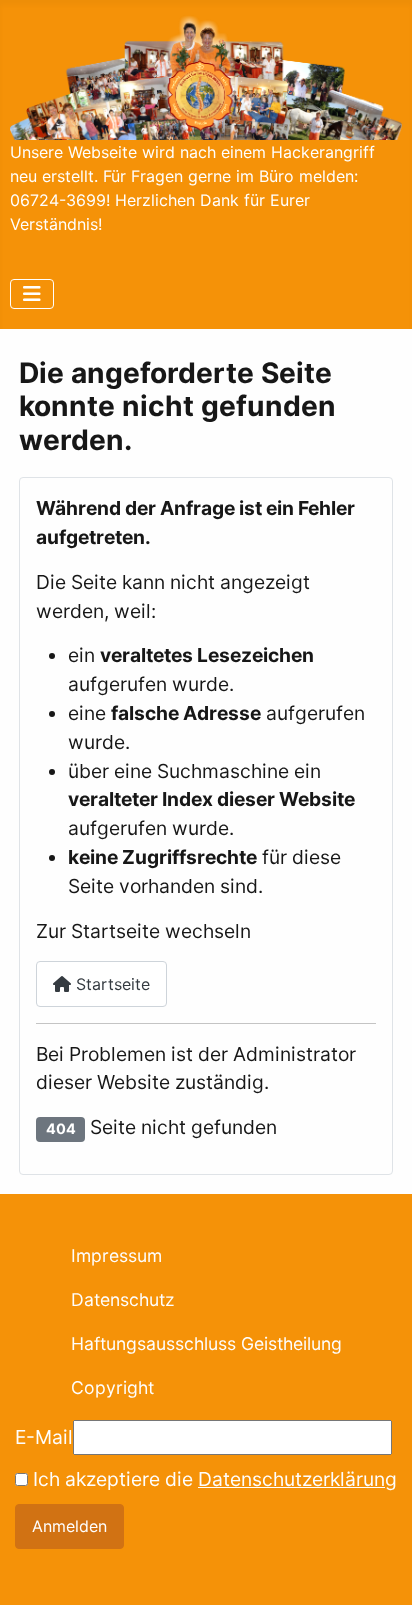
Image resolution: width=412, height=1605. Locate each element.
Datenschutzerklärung (297, 1479)
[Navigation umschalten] (32, 294)
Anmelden (69, 1526)
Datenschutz (123, 1299)
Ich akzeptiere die (212, 1479)
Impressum (116, 1255)
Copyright (112, 1387)
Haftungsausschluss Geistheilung (206, 1343)
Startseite (110, 984)
